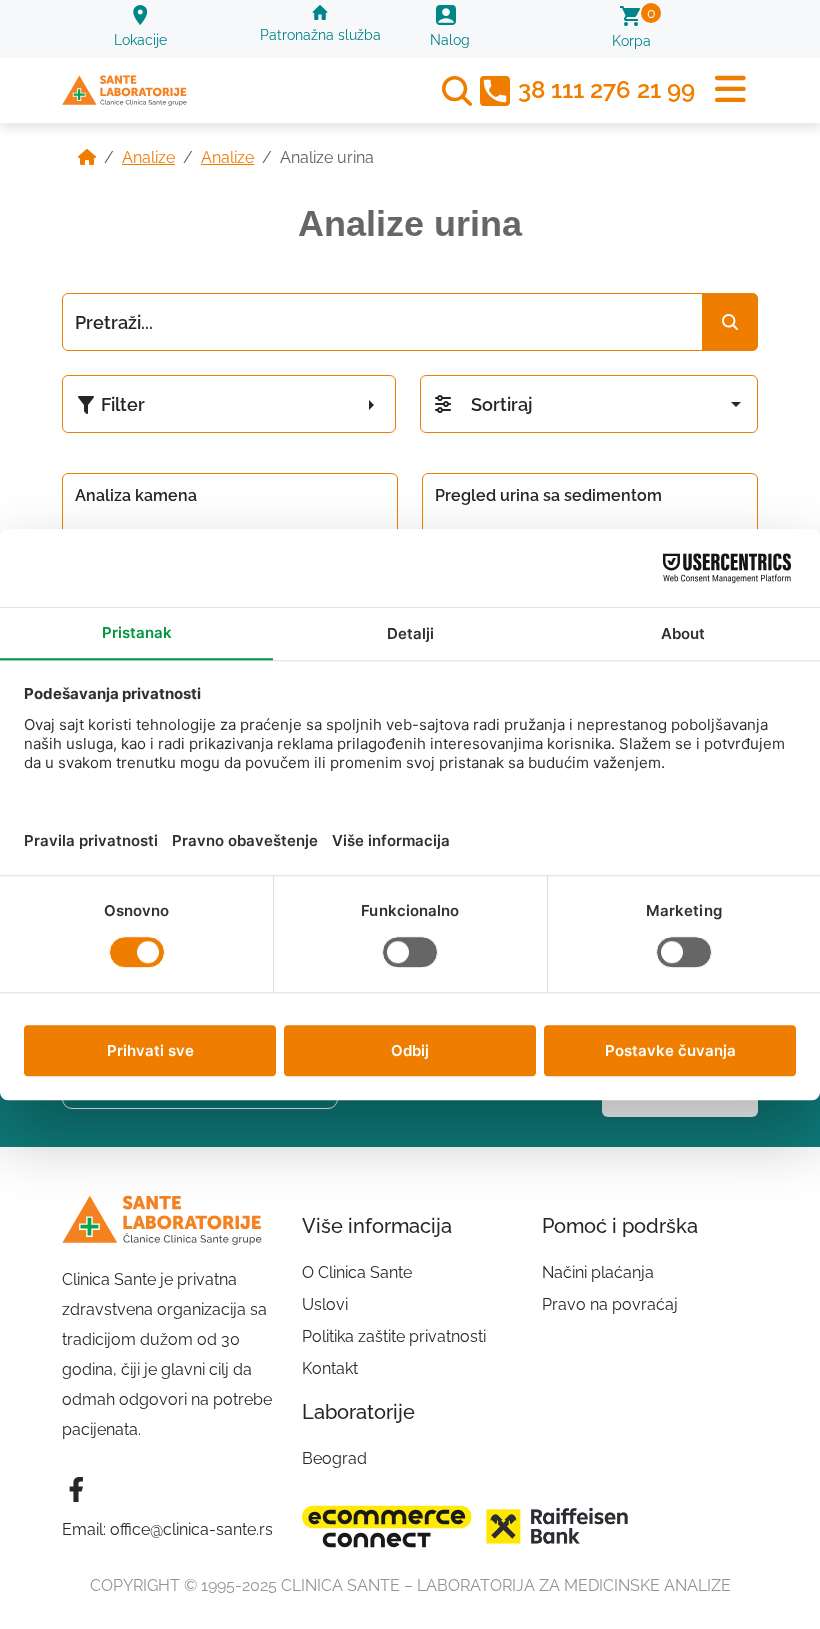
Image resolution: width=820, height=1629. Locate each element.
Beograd (334, 1458)
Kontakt (330, 1368)
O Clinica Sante (357, 1272)
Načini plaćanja (598, 1272)
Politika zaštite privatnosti (394, 1336)
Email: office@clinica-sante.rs (167, 1529)
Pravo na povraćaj (610, 1304)
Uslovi (325, 1304)
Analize (148, 157)
